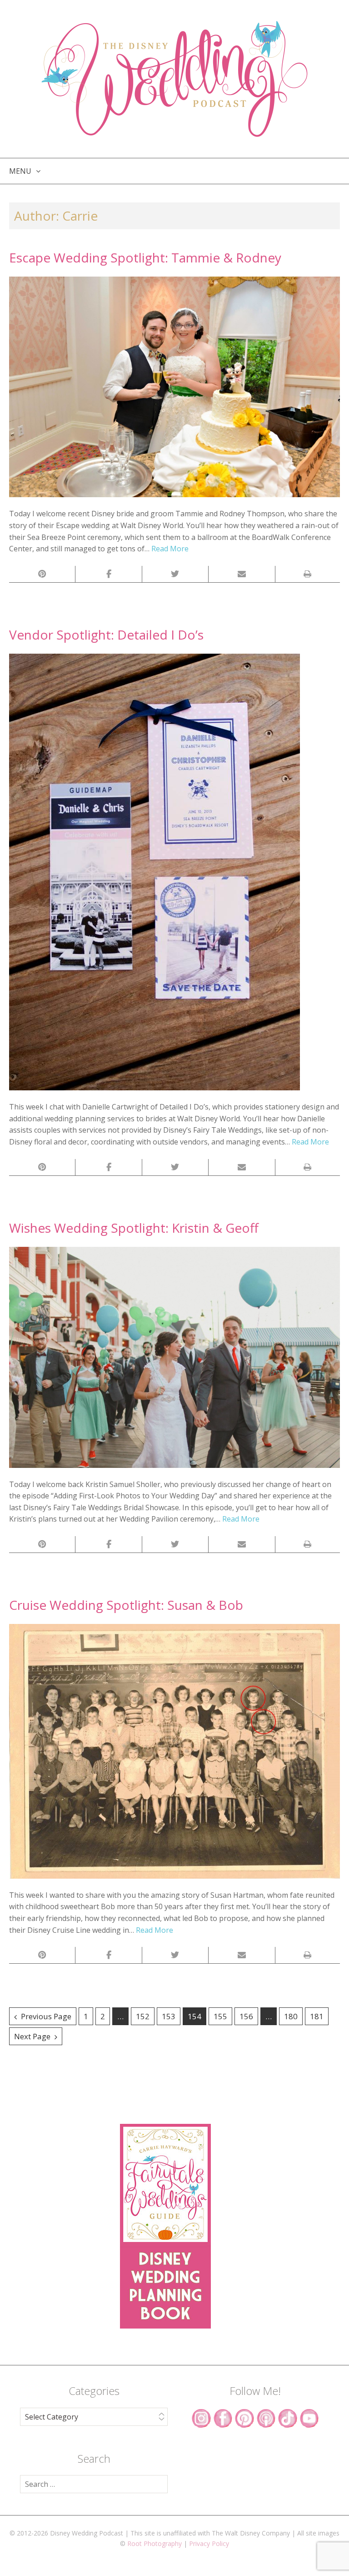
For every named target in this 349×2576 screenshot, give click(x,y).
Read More (170, 549)
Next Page (32, 2036)
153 (169, 2016)
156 (246, 2016)
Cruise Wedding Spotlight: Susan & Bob (126, 1605)
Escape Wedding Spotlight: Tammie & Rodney (145, 257)
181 (317, 2016)
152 (143, 2016)
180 (291, 2016)
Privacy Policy (209, 2543)
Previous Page (46, 2016)
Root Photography (155, 2543)
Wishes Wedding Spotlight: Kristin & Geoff (134, 1228)
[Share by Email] (242, 574)
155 (220, 2016)
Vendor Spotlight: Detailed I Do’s (106, 635)
